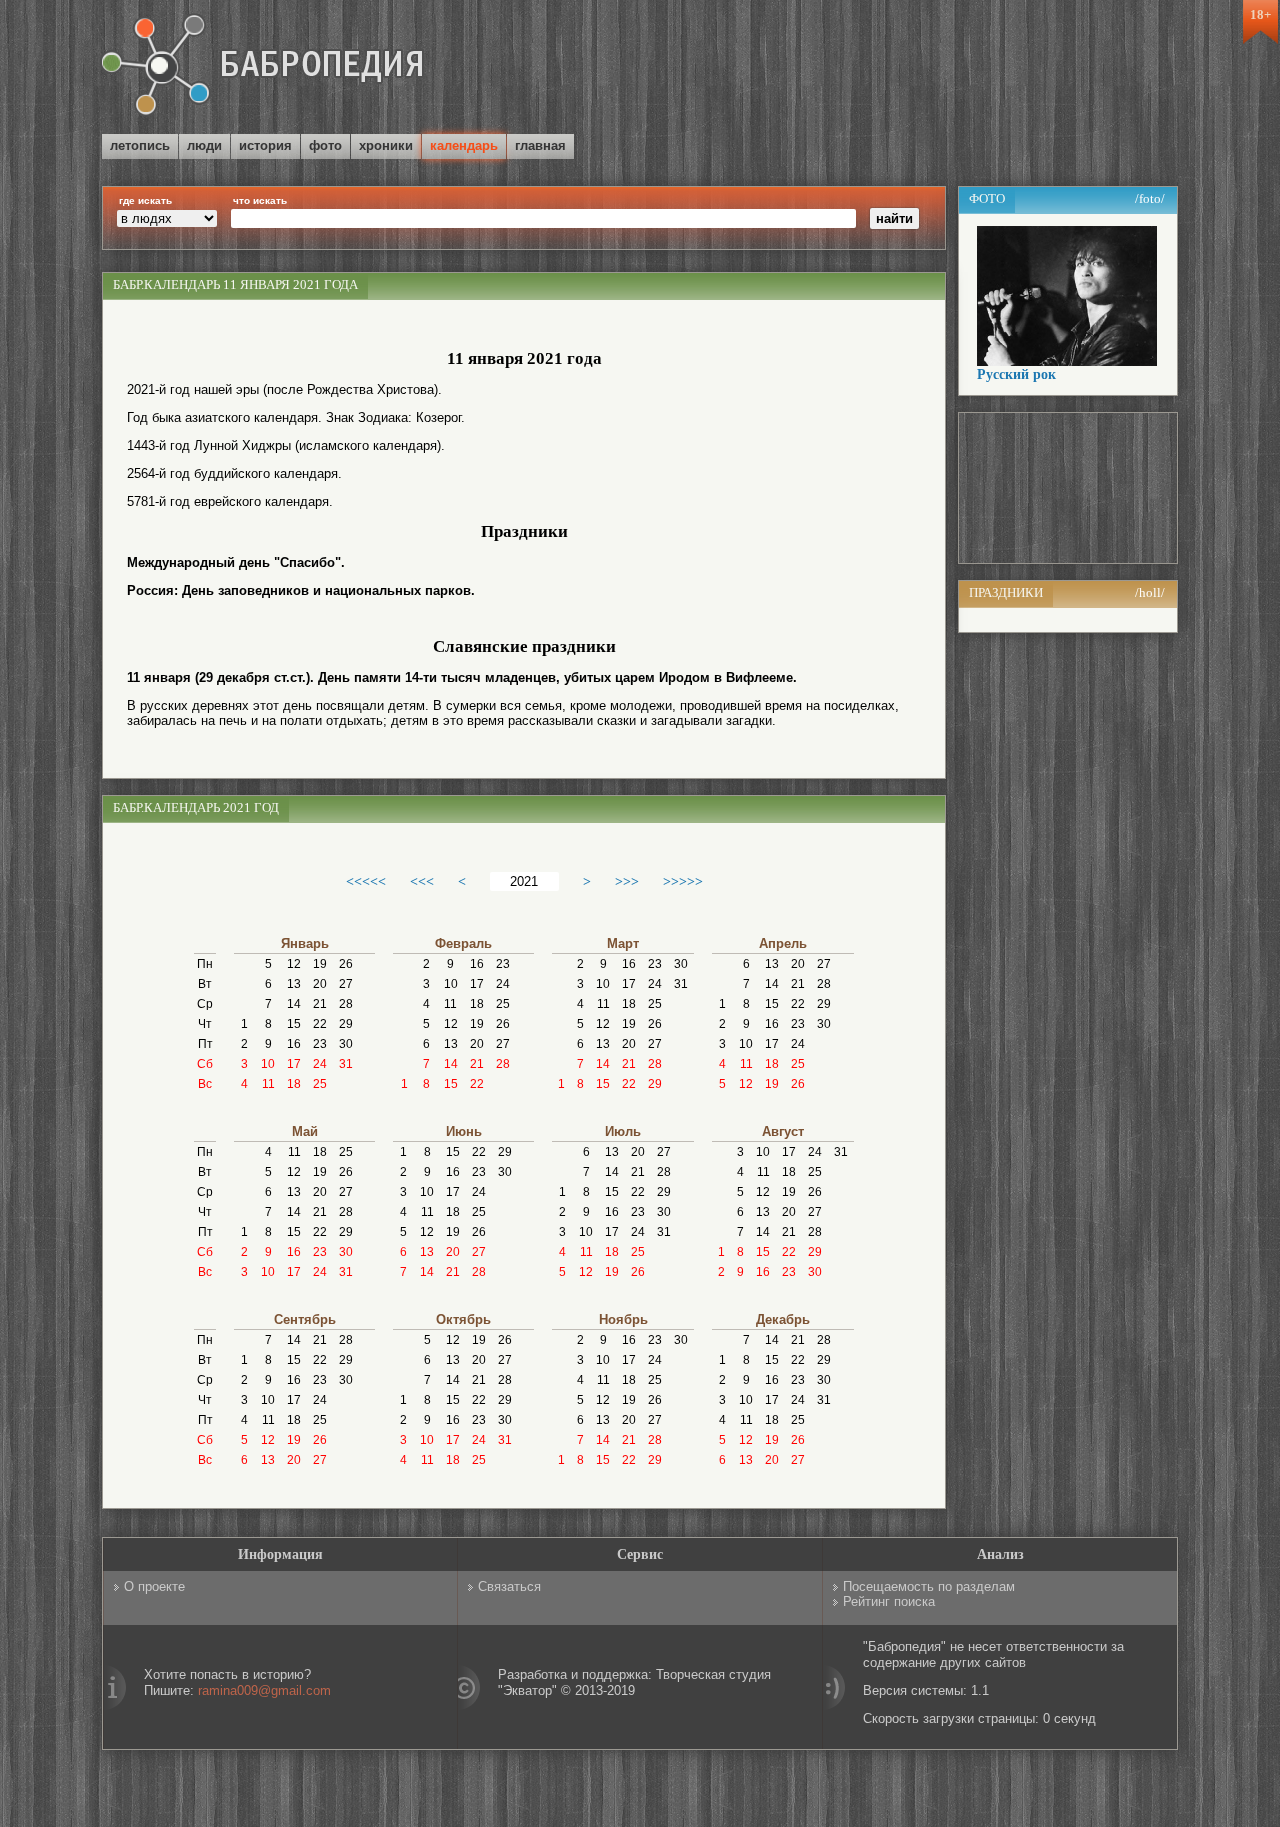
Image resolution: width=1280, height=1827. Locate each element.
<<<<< (366, 881)
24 (320, 1064)
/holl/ (1150, 592)
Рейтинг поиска (889, 1601)
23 (320, 1044)
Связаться (509, 1586)
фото (325, 145)
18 (294, 1084)
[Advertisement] (944, 69)
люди (204, 145)
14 (294, 1004)
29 (346, 1024)
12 (294, 964)
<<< (422, 881)
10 (268, 1064)
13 (294, 984)
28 (346, 1004)
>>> (627, 881)
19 (320, 964)
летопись (140, 145)
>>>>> (683, 881)
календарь (464, 145)
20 (320, 984)
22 (320, 1024)
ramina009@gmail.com (264, 1690)
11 (268, 1084)
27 (346, 984)
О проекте (154, 1586)
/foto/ (1150, 198)
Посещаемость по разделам (929, 1586)
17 (294, 1064)
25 (320, 1084)
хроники (386, 145)
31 (346, 1064)
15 (294, 1024)
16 (294, 1044)
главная (540, 145)
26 (346, 964)
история (265, 145)
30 (346, 1044)
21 (320, 1004)
